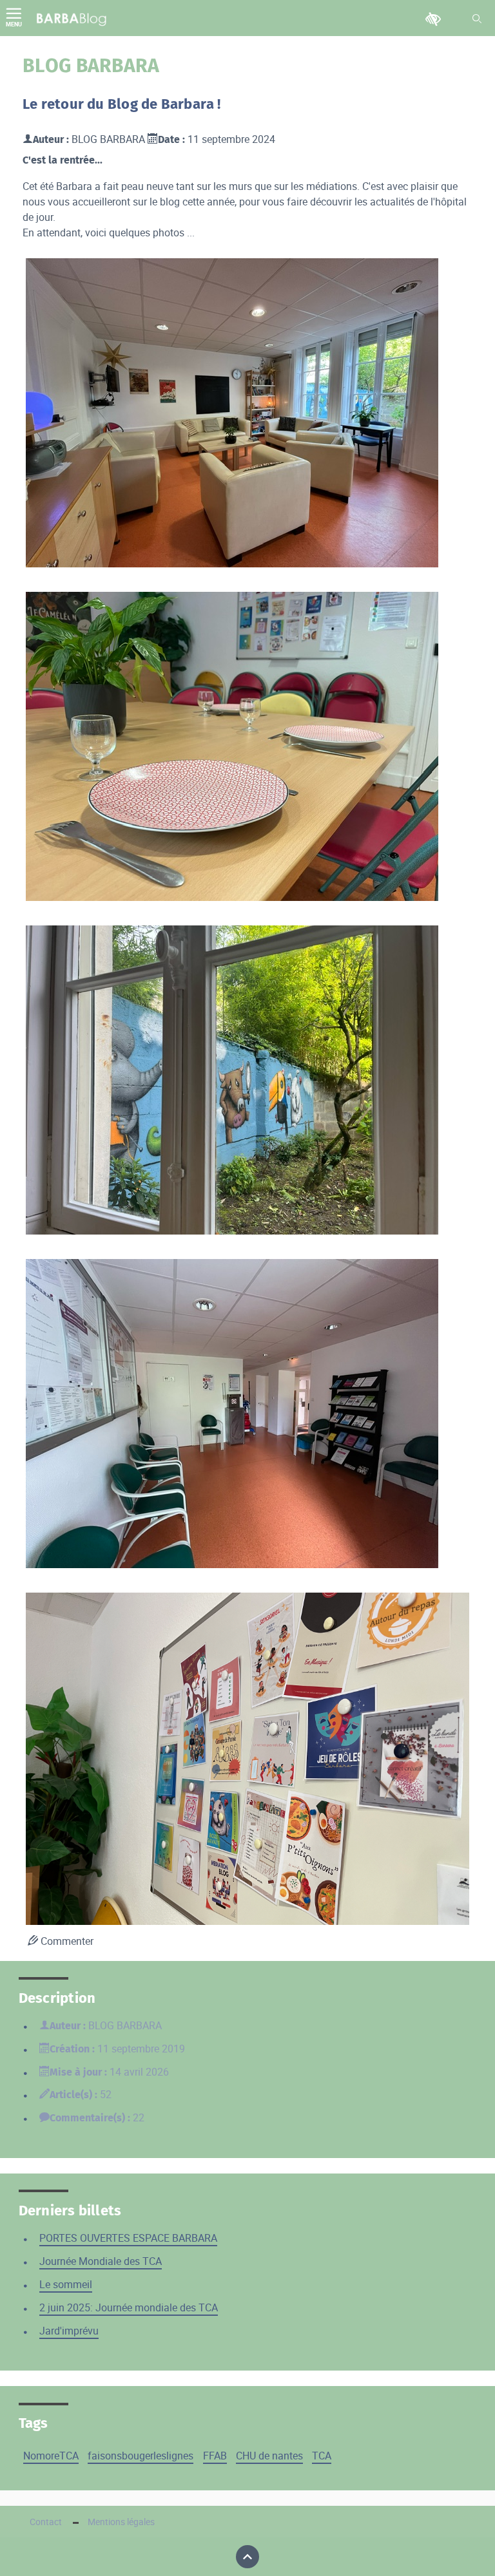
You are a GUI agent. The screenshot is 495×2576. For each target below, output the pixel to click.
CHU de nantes (269, 2456)
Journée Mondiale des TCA (101, 2261)
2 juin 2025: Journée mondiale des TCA (129, 2307)
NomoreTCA (51, 2456)
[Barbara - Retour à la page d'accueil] (72, 18)
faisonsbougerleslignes (141, 2456)
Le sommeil (66, 2284)
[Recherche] (477, 19)
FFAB (215, 2456)
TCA (322, 2456)
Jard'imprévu (69, 2331)
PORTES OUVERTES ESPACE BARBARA (128, 2238)
